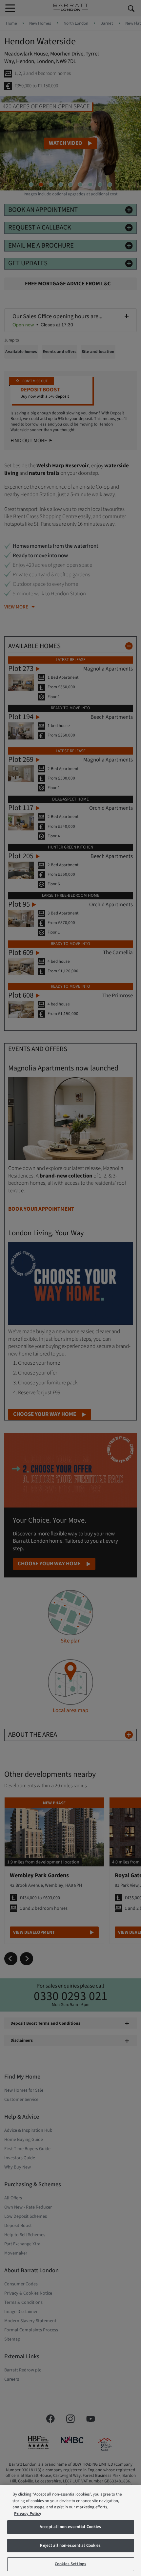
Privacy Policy (28, 2514)
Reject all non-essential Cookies (70, 2545)
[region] (70, 2530)
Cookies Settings (70, 2564)
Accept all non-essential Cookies (70, 2527)
